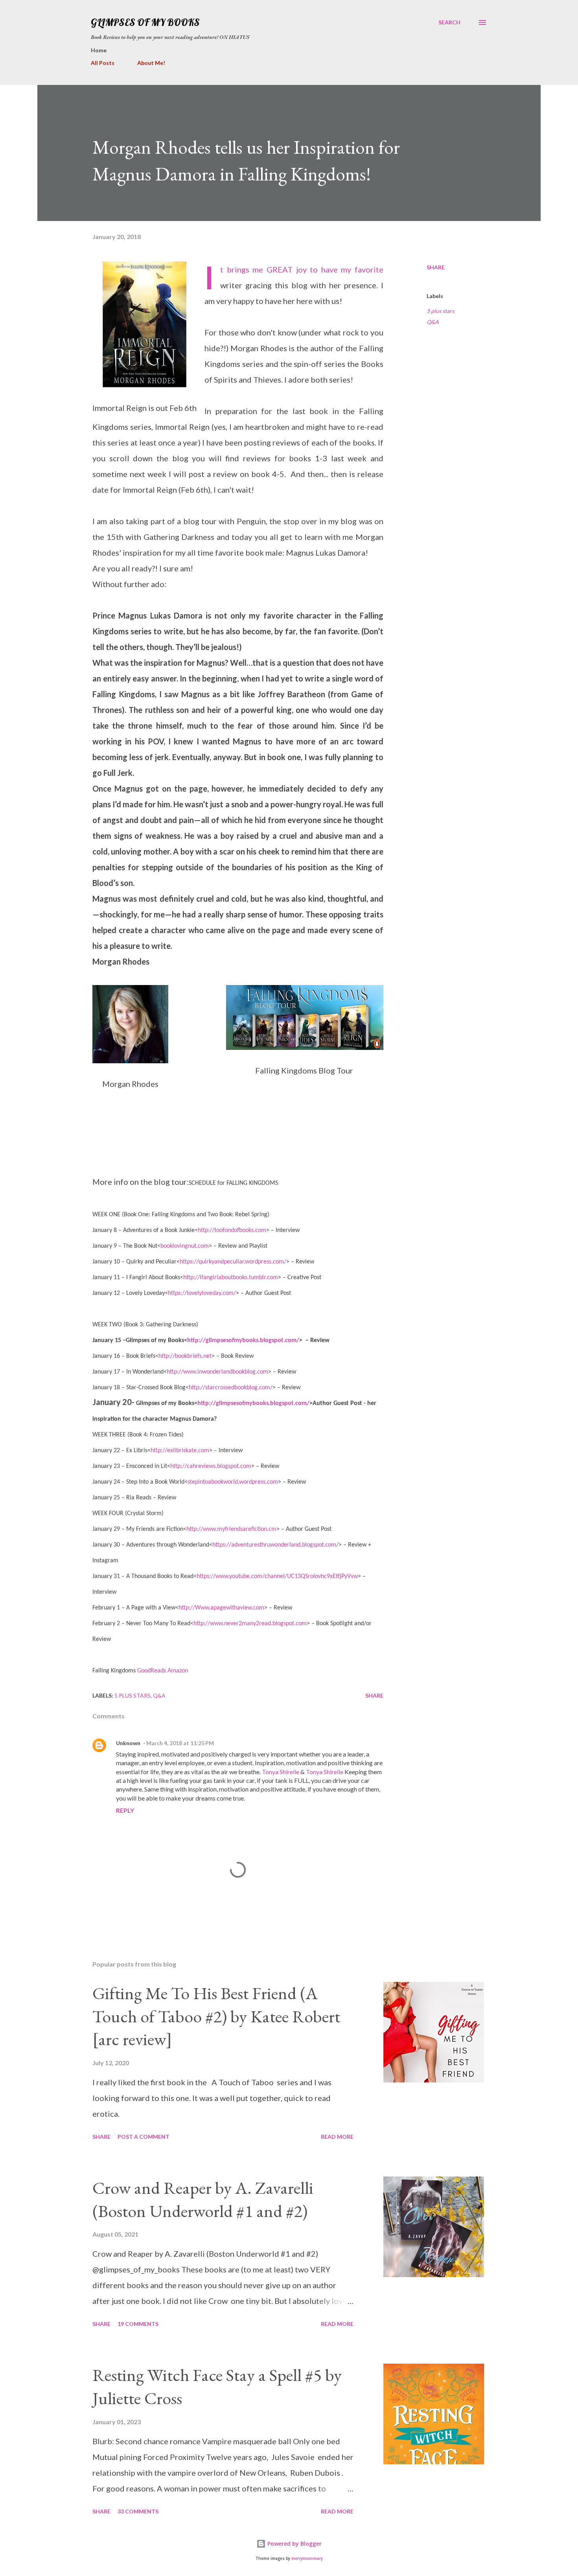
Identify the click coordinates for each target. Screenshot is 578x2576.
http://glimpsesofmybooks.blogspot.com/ (243, 1340)
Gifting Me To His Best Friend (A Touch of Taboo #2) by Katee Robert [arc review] (216, 2016)
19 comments (138, 2324)
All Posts (103, 63)
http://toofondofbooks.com (232, 1230)
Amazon (178, 1671)
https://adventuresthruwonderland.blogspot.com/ (275, 1545)
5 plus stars (440, 311)
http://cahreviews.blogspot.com (211, 1466)
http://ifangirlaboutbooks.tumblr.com (231, 1278)
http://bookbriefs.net (185, 1356)
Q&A (433, 322)
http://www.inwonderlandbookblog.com (217, 1372)
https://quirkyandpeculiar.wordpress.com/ (233, 1262)
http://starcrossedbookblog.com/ (231, 1388)
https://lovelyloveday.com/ (202, 1293)
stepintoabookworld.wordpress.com (233, 1482)
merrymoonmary (307, 2559)
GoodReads (152, 1671)
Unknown (128, 1743)
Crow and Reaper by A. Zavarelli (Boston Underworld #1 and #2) (203, 2199)
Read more (337, 2137)
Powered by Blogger (294, 2544)
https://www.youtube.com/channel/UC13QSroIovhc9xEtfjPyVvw (277, 1576)
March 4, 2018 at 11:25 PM (180, 1743)
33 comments (138, 2511)
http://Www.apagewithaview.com (221, 1608)
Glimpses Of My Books (145, 22)
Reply (125, 1810)
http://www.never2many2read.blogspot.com (250, 1624)
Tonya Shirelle (281, 1772)
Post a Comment (144, 2137)
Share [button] (436, 267)
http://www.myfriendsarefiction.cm (231, 1529)
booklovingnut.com (185, 1246)
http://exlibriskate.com (180, 1451)
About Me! (151, 63)
